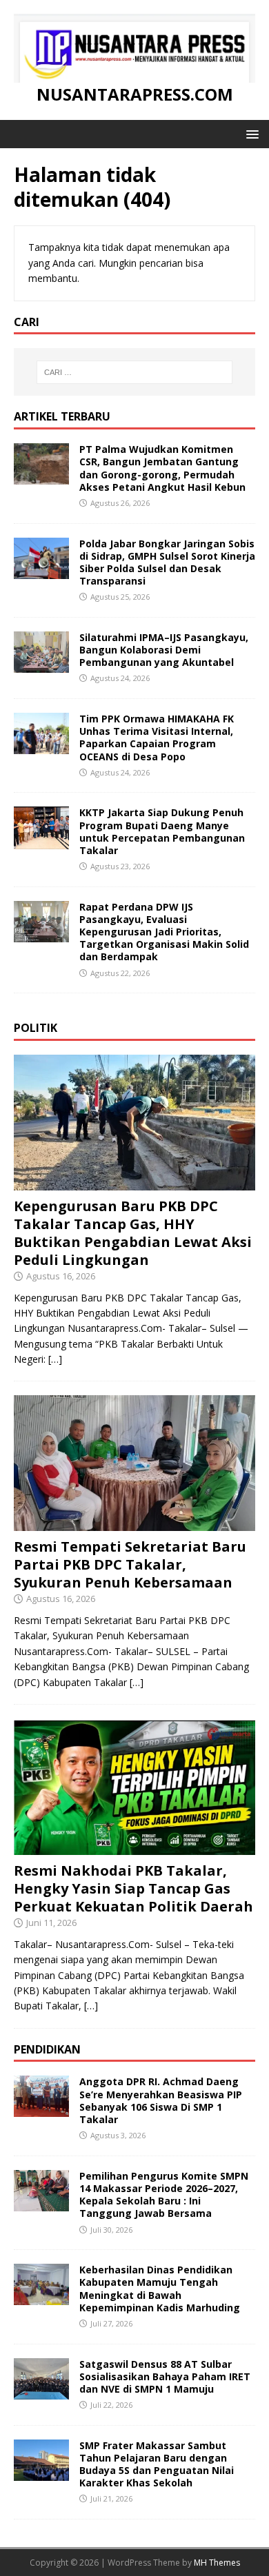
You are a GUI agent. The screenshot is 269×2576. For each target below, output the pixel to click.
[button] (250, 133)
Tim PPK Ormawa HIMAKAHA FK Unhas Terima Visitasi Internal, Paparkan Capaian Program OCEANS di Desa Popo (157, 738)
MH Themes (217, 2563)
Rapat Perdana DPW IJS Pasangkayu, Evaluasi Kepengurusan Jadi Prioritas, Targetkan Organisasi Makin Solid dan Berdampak (164, 932)
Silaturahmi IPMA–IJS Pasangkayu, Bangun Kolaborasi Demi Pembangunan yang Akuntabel (164, 650)
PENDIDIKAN (47, 2049)
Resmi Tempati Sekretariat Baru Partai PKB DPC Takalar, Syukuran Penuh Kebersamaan (130, 1564)
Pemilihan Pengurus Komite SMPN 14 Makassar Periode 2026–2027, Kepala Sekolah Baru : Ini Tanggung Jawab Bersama (164, 2195)
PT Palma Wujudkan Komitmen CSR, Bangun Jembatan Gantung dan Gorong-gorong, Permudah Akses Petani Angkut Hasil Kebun (162, 468)
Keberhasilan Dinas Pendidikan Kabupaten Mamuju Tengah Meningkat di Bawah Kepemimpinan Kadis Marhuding (160, 2289)
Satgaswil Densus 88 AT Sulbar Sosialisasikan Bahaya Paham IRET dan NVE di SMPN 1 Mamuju (165, 2376)
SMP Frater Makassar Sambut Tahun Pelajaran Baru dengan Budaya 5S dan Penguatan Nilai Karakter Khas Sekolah (157, 2464)
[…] (55, 1359)
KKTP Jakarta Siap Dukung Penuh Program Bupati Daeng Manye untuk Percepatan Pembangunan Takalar (162, 831)
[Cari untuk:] (135, 372)
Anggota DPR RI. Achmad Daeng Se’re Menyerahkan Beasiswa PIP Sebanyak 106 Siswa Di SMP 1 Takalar (161, 2100)
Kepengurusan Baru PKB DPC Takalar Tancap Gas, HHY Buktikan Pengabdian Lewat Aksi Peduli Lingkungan (133, 1233)
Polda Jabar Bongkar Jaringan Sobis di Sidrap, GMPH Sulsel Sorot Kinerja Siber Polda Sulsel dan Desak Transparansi (167, 562)
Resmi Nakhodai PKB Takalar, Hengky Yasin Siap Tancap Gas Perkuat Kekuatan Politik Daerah (133, 1888)
